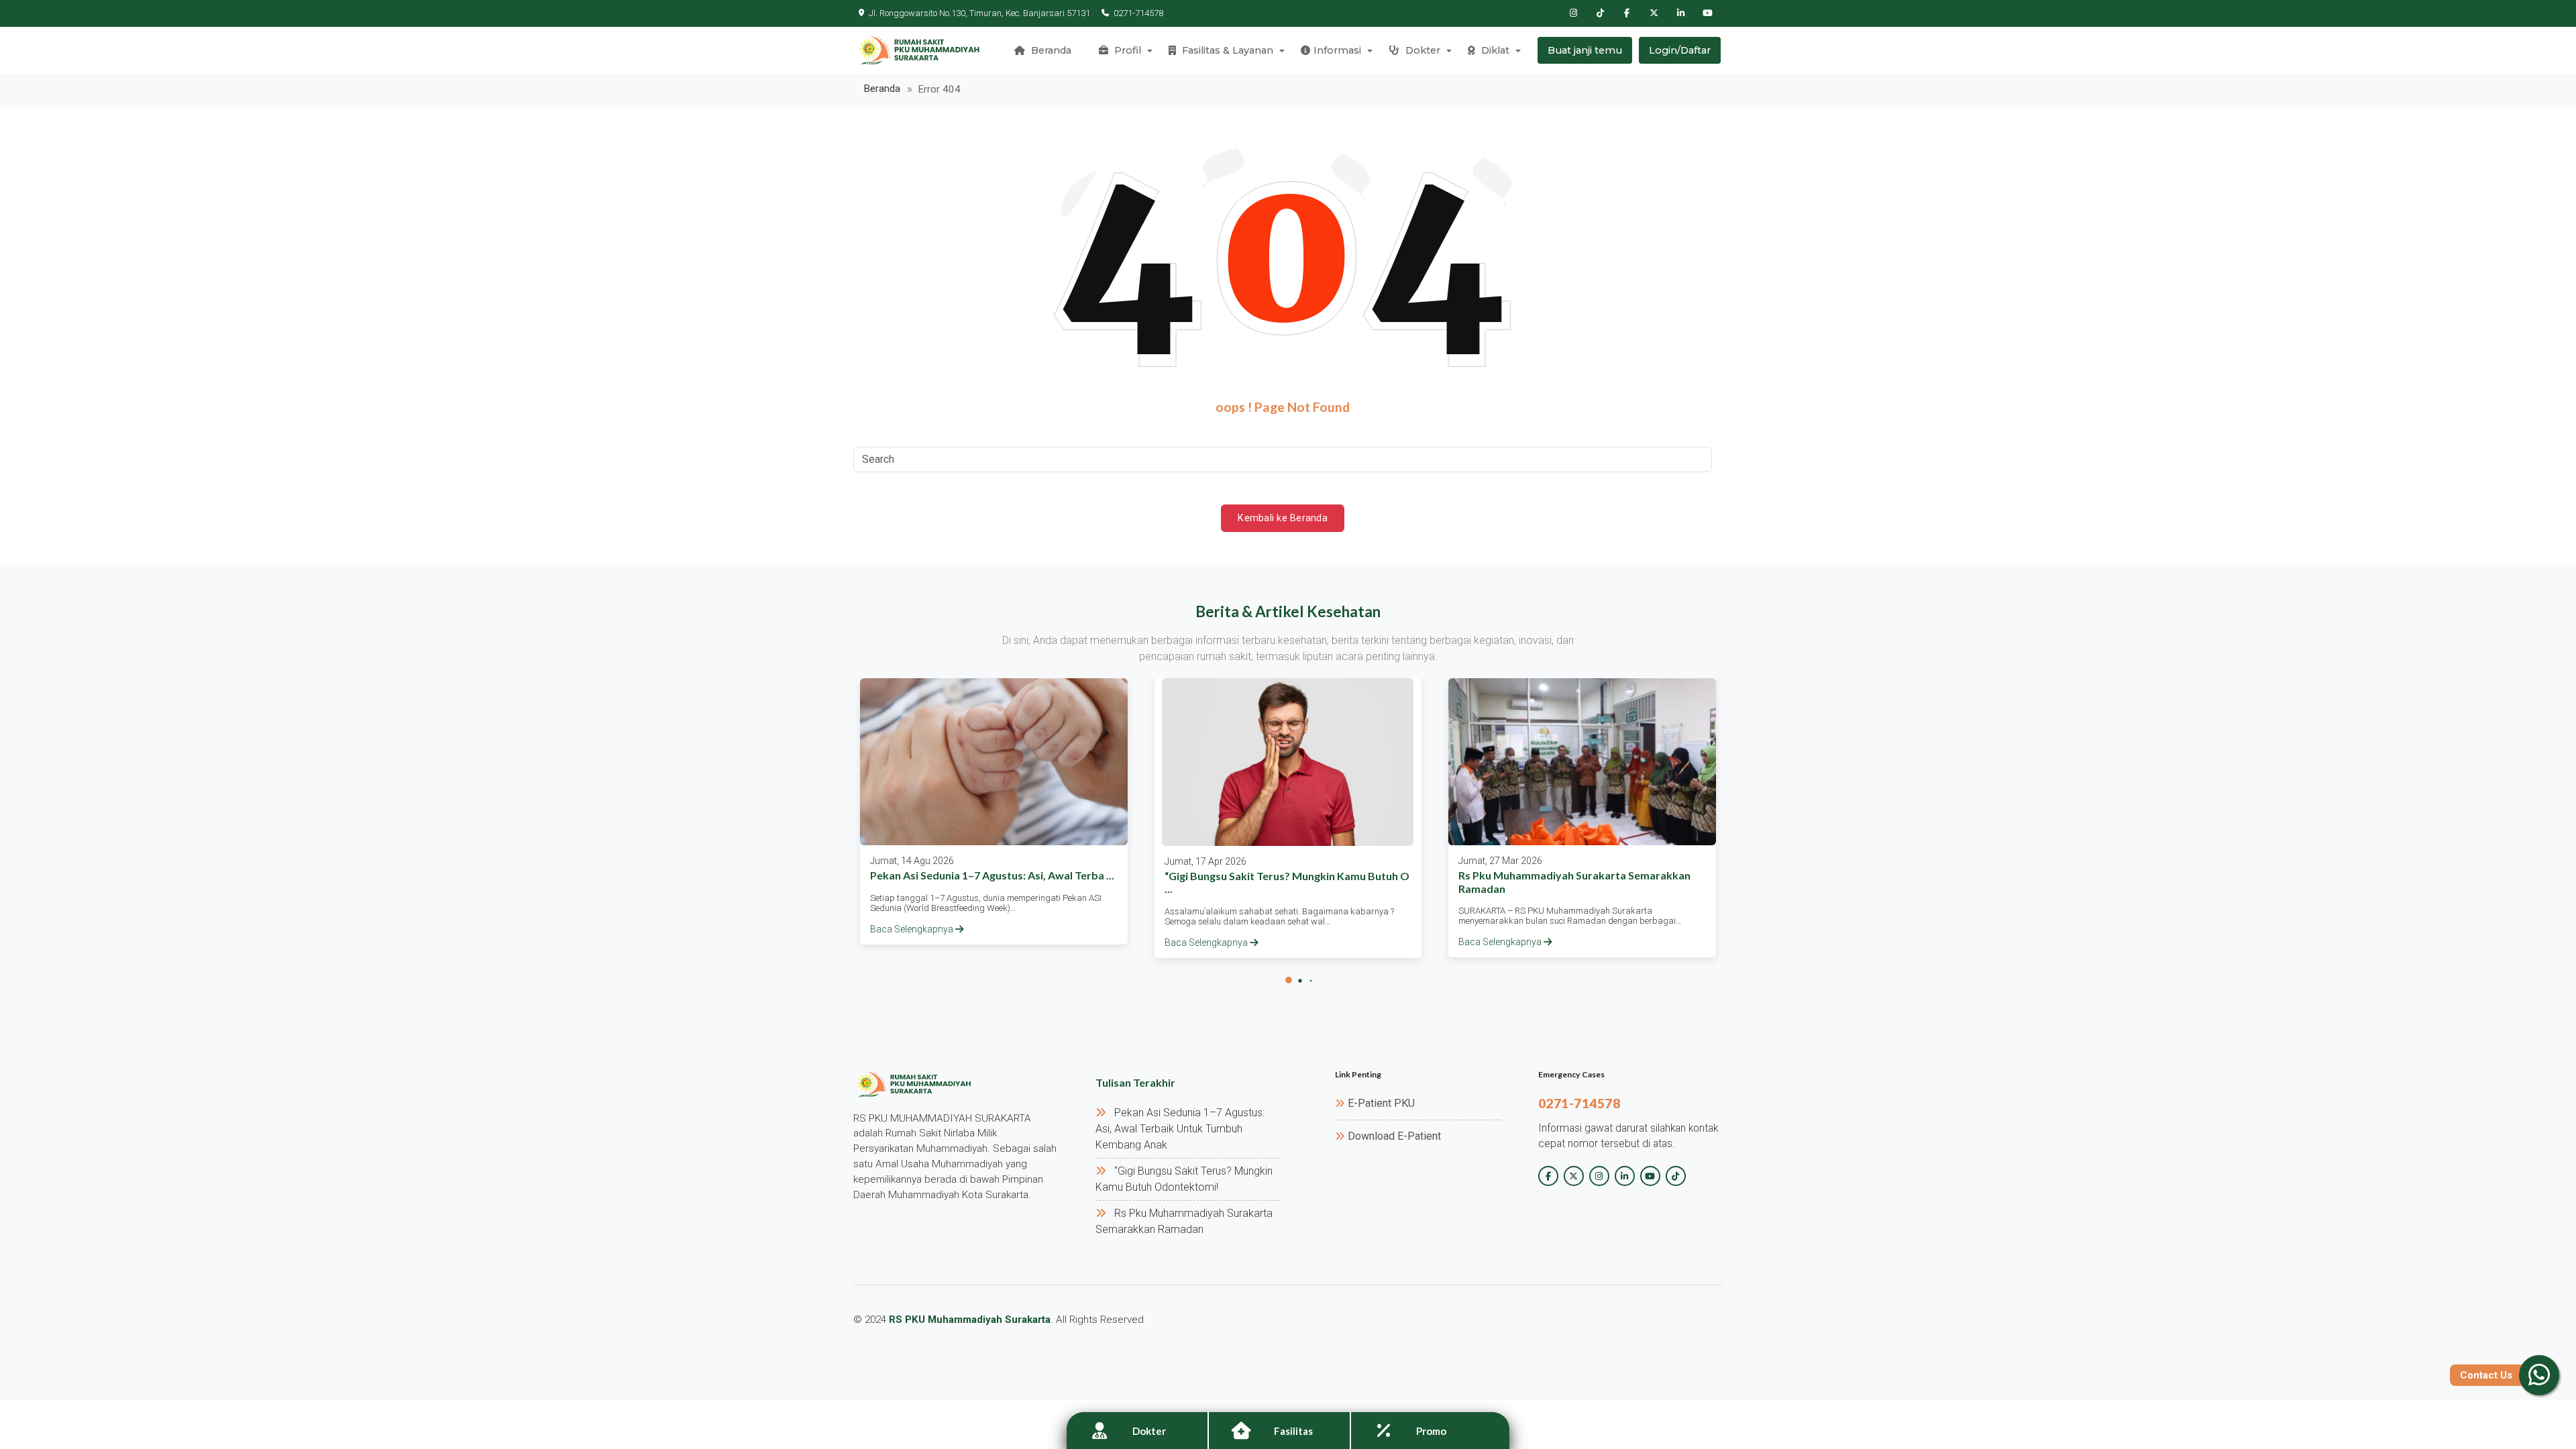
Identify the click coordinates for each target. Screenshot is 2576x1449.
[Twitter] (1654, 13)
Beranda (1050, 50)
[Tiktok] (1600, 13)
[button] (1289, 980)
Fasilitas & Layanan (1226, 50)
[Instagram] (1573, 13)
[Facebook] (1627, 13)
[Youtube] (1707, 13)
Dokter (1421, 50)
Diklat (1494, 50)
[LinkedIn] (1680, 13)
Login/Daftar (1680, 50)
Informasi (1337, 50)
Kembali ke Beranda (1283, 518)
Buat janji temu (1585, 50)
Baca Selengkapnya (913, 929)
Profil (1126, 50)
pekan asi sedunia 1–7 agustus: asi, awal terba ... (992, 875)
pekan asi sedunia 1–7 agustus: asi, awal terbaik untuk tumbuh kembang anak (1180, 1129)
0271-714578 (1138, 13)
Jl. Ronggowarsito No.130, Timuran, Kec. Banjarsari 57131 (979, 13)
